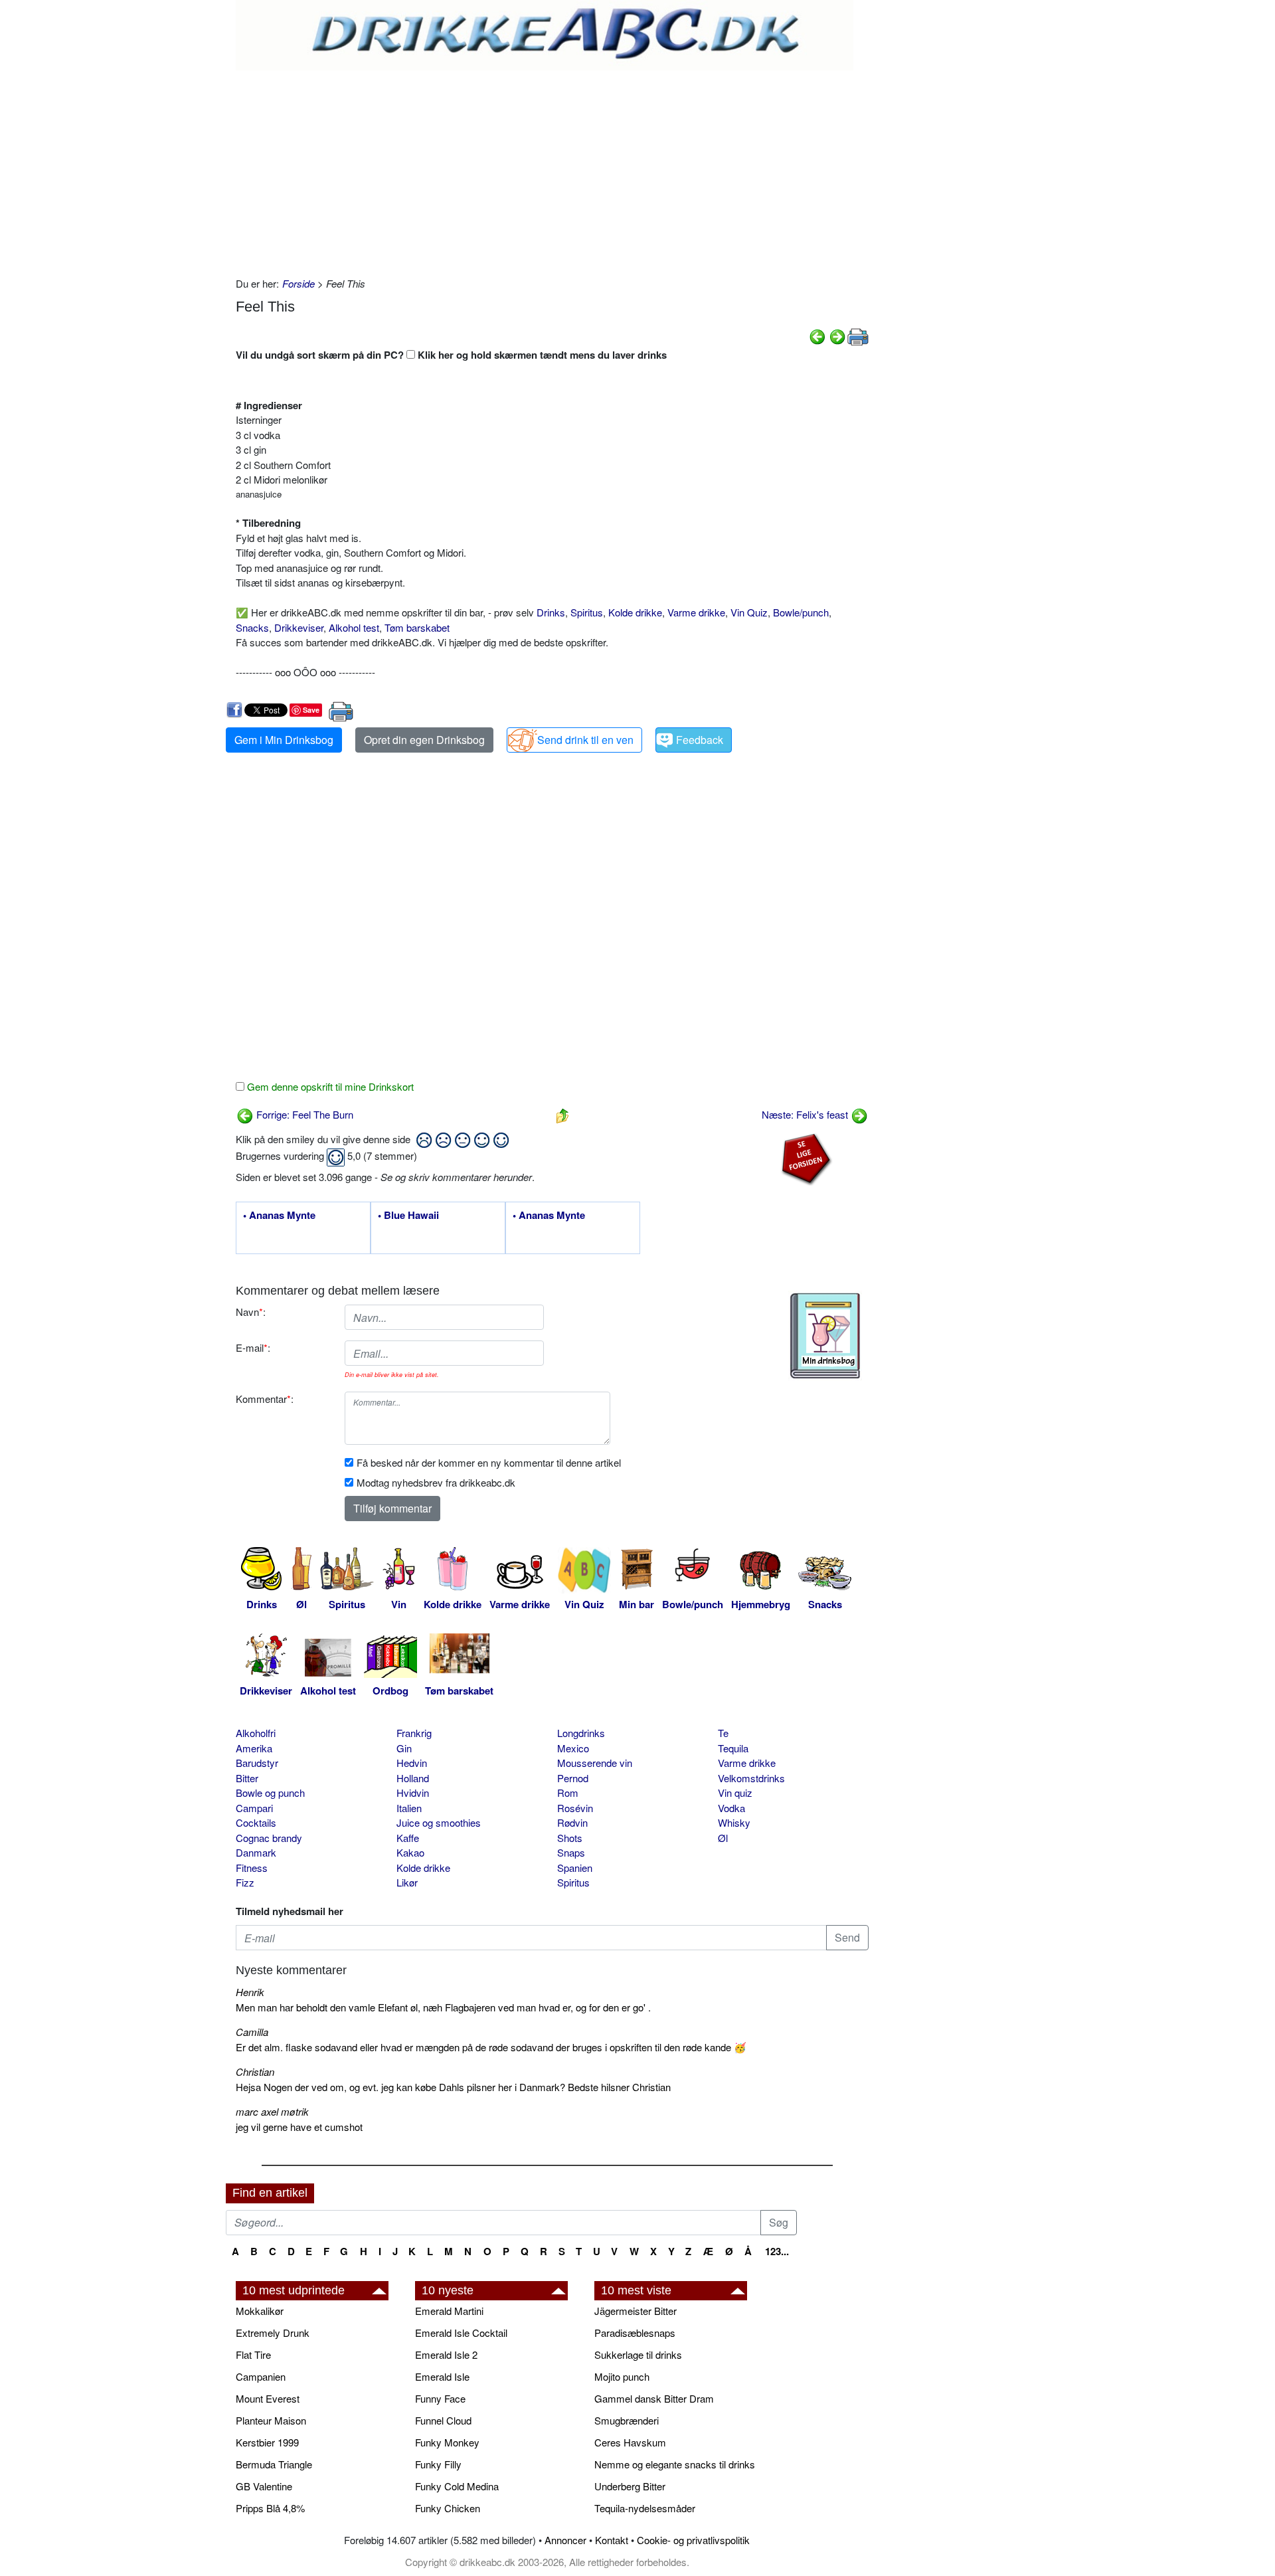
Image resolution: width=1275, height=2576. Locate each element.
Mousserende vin (595, 1763)
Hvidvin (413, 1793)
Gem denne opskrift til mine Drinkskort (329, 1086)
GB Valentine (264, 2486)
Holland (413, 1778)
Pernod (573, 1778)
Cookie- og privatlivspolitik (693, 2540)
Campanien (261, 2376)
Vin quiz (735, 1793)
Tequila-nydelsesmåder (645, 2508)
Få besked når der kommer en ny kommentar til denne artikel (489, 1462)
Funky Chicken (448, 2508)
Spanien (575, 1868)
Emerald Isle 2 (446, 2354)
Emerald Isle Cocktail (461, 2333)
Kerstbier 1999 (267, 2442)
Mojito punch (622, 2376)
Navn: (251, 1312)
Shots (570, 1838)
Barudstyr (257, 1763)
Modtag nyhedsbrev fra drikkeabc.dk (436, 1482)
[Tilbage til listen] (562, 1114)
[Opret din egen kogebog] (825, 1336)
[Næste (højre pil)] (837, 335)
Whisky (734, 1822)
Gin (404, 1748)
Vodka (731, 1808)
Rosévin (575, 1808)
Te (723, 1733)
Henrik (250, 1992)
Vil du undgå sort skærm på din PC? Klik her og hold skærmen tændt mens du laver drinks (451, 355)
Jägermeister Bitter (636, 2311)
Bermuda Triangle (274, 2464)
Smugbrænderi (627, 2420)
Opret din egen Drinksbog (424, 740)
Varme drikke (696, 612)
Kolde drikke (635, 612)
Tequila (733, 1748)
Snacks (252, 627)
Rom (568, 1793)
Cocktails (256, 1822)
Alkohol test (354, 627)
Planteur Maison (271, 2420)
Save (311, 710)
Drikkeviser (299, 627)
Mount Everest (268, 2398)
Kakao (410, 1852)
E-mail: (253, 1347)
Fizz (245, 1882)
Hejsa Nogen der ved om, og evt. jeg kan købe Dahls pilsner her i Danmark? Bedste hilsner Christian (453, 2087)
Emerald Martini (449, 2311)
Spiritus (587, 612)
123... (777, 2251)
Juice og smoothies (439, 1822)
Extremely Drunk (273, 2333)
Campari (254, 1808)
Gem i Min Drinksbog (284, 740)
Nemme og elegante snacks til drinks (675, 2464)
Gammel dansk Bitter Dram (654, 2398)
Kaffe (408, 1838)
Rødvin (572, 1822)
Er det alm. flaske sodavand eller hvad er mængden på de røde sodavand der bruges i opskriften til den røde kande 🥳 (491, 2047)
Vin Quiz (749, 612)
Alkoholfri (256, 1733)
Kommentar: (265, 1399)
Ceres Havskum (630, 2442)
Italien (409, 1808)
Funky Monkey (447, 2442)
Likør (407, 1882)
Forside (298, 283)
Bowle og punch (270, 1793)
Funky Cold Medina (457, 2486)
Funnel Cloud (443, 2420)
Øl (723, 1838)
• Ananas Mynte (279, 1216)
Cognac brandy (269, 1838)
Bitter (247, 1778)
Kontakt (612, 2540)
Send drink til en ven (585, 740)
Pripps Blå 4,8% (270, 2508)
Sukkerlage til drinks (638, 2354)
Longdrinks (581, 1733)
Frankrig (414, 1733)
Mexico (573, 1748)
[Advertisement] (552, 170)
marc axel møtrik (272, 2111)
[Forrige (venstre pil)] (817, 335)
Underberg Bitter (630, 2486)
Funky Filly (438, 2464)
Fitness (252, 1868)
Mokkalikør (260, 2311)
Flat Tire (253, 2354)
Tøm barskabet (417, 627)
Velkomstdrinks (751, 1778)
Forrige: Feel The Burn (303, 1114)
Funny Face (440, 2398)
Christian (255, 2071)
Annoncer (565, 2540)
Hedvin (412, 1763)
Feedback (700, 740)
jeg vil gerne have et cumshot (299, 2127)
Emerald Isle (442, 2376)
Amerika (254, 1748)
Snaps (571, 1852)
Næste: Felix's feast (806, 1114)
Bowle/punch (801, 612)
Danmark (256, 1852)
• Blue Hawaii (408, 1216)
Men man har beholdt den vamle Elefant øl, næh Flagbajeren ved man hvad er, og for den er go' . (443, 2007)
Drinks (551, 612)
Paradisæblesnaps (635, 2333)
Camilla (252, 2032)
